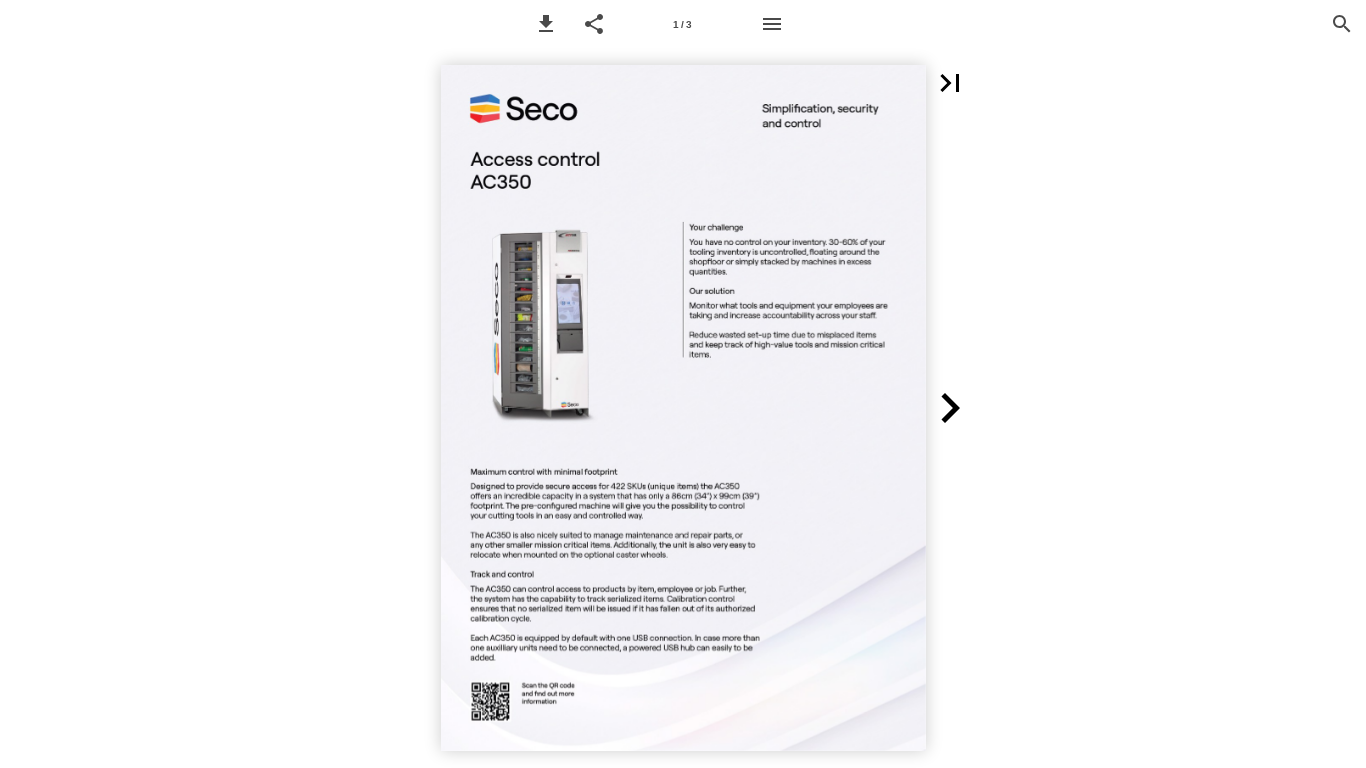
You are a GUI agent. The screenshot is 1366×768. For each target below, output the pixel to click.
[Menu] (772, 24)
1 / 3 (682, 24)
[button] (546, 24)
